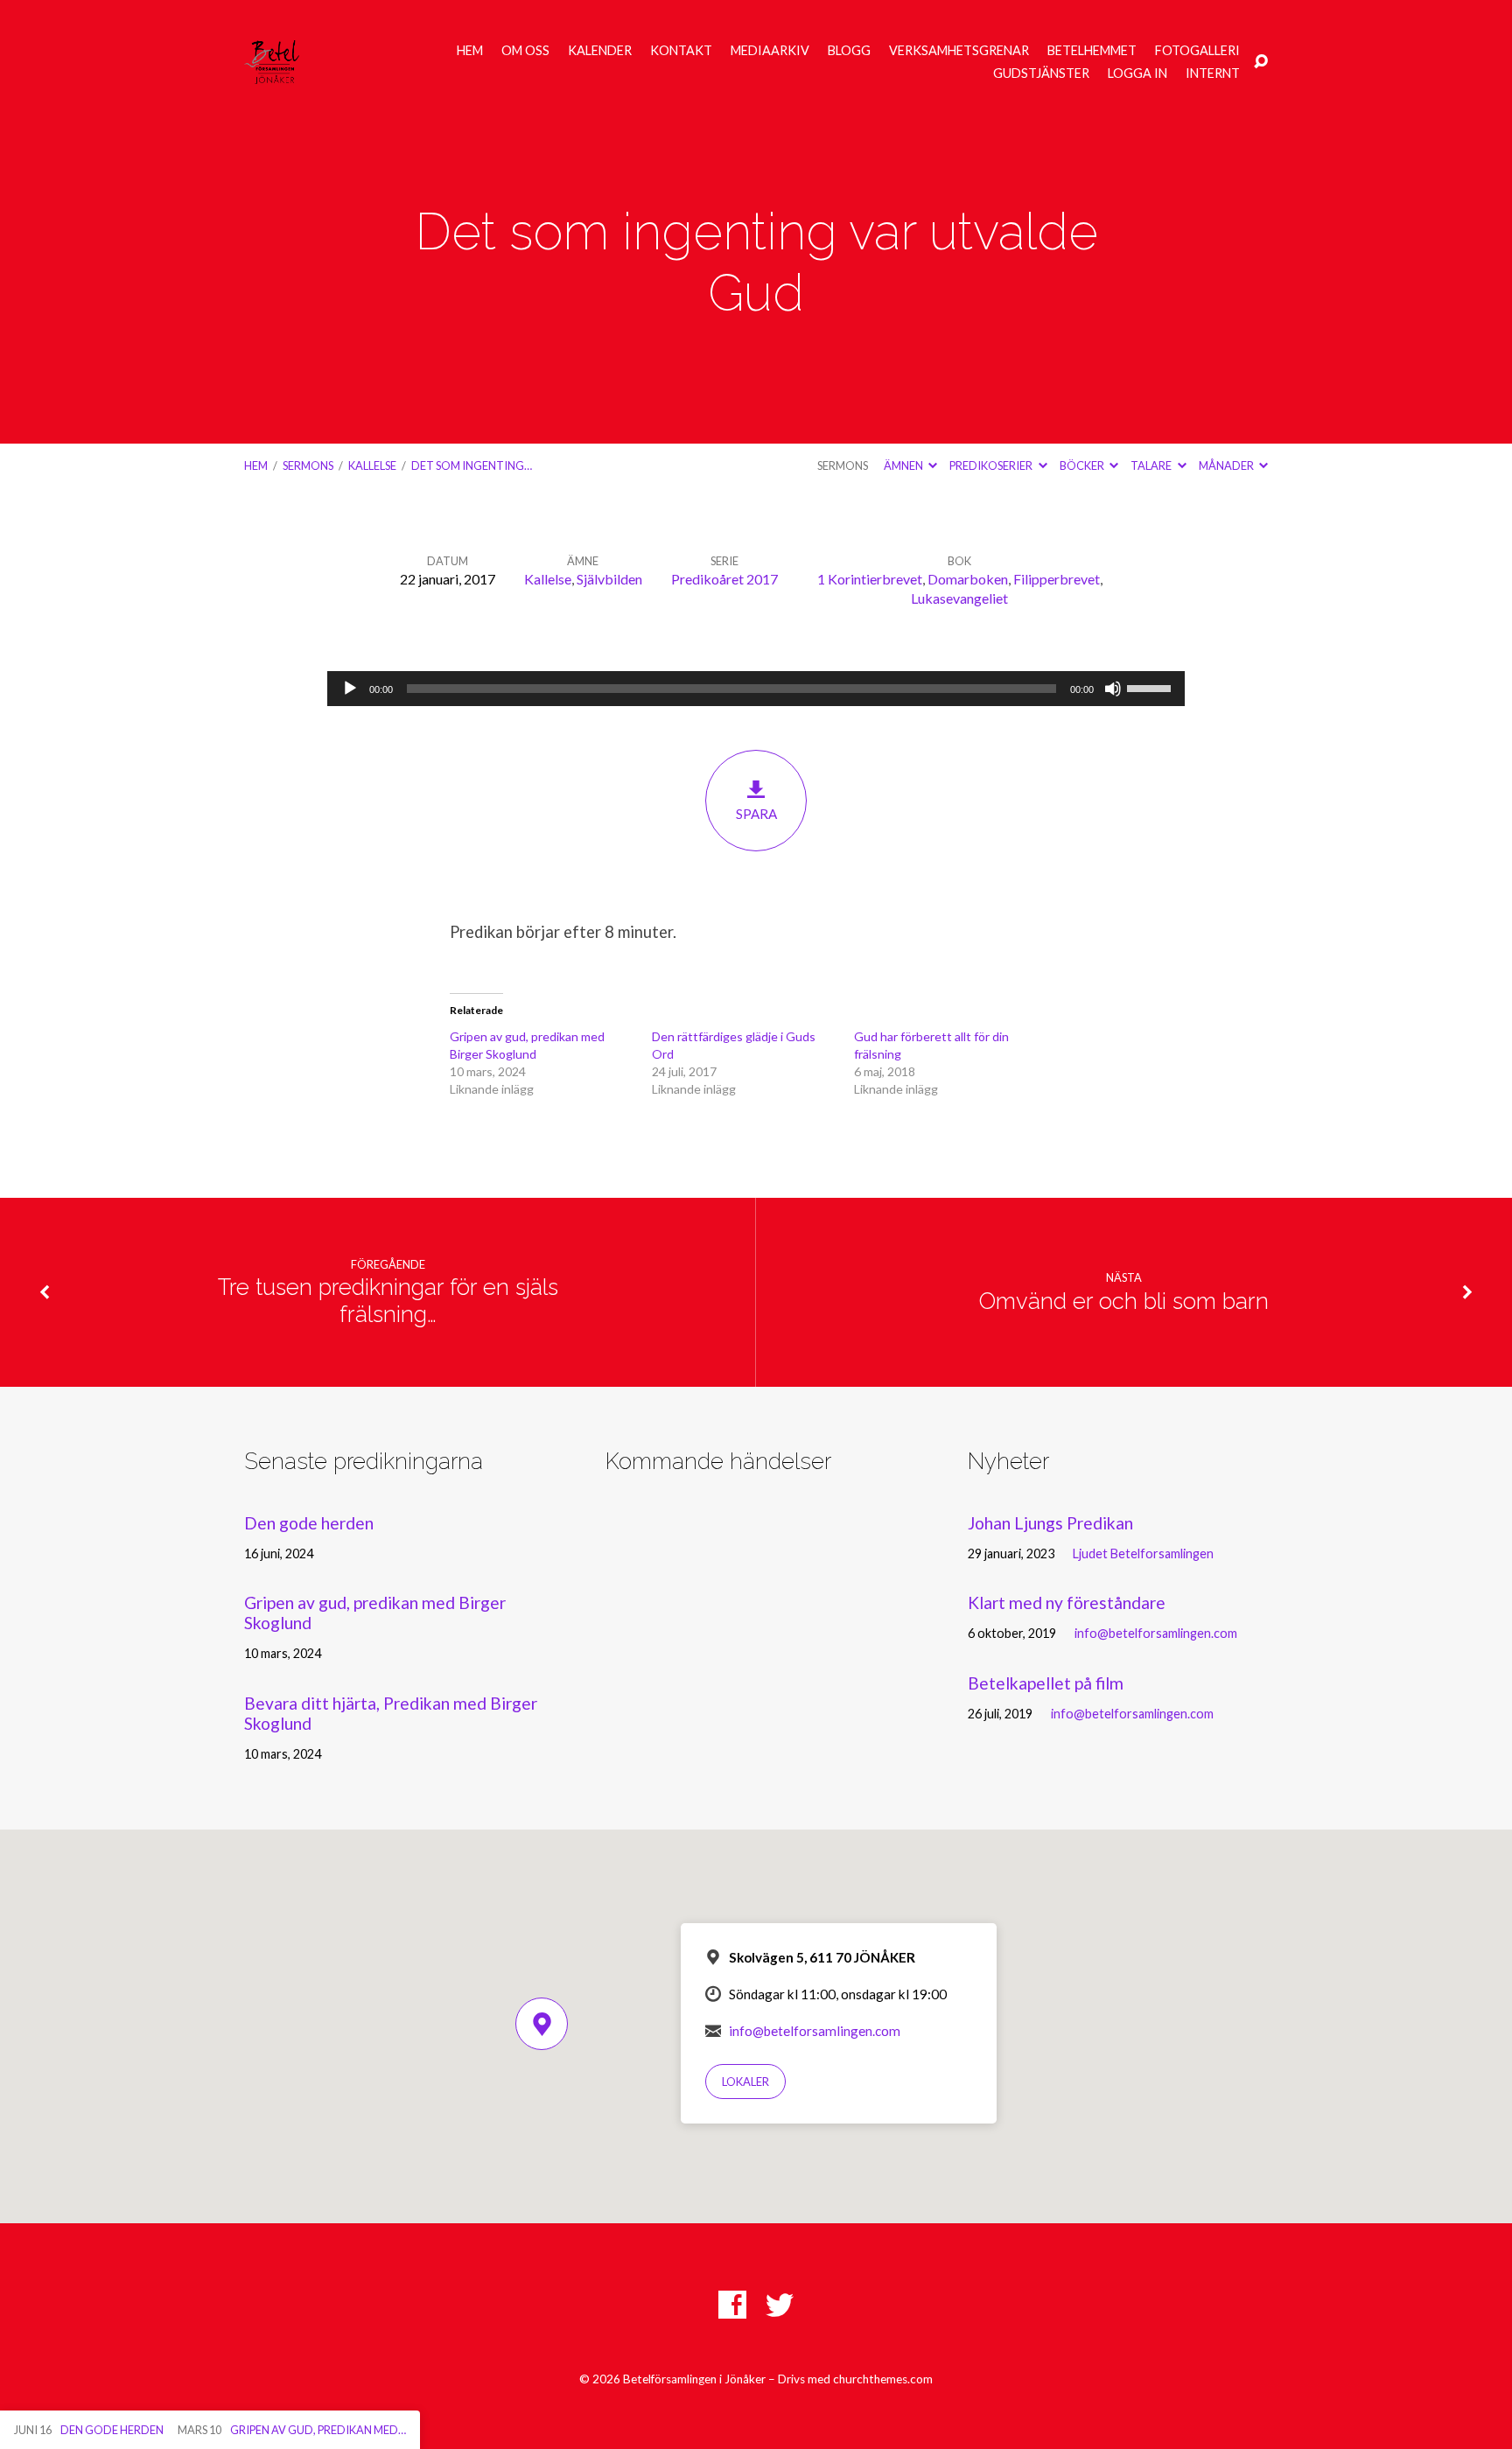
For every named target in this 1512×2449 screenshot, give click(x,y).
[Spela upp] (350, 689)
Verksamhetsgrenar (959, 51)
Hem (470, 51)
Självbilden (609, 579)
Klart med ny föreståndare (1067, 1602)
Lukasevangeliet (959, 598)
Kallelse (372, 465)
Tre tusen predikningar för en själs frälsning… (388, 1301)
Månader (1227, 465)
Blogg (849, 51)
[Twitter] (780, 2305)
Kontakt (681, 51)
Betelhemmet (1092, 51)
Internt (1213, 73)
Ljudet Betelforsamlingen (1143, 1553)
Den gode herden (309, 1523)
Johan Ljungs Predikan (1050, 1523)
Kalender (600, 51)
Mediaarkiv (770, 51)
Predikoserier (992, 465)
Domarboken (968, 579)
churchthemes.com (883, 2379)
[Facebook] (732, 2305)
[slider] (1151, 687)
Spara (756, 814)
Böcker (1083, 465)
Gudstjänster (1041, 73)
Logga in (1137, 73)
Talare (1152, 465)
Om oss (525, 51)
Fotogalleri (1197, 51)
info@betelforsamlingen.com (1156, 1633)
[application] (756, 689)
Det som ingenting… (472, 465)
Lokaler (745, 2082)
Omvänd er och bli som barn (1124, 1301)
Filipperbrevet (1057, 579)
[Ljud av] (1113, 689)
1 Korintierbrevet (870, 579)
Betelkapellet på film (1046, 1683)
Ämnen (904, 465)
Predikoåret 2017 (724, 579)
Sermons (308, 465)
